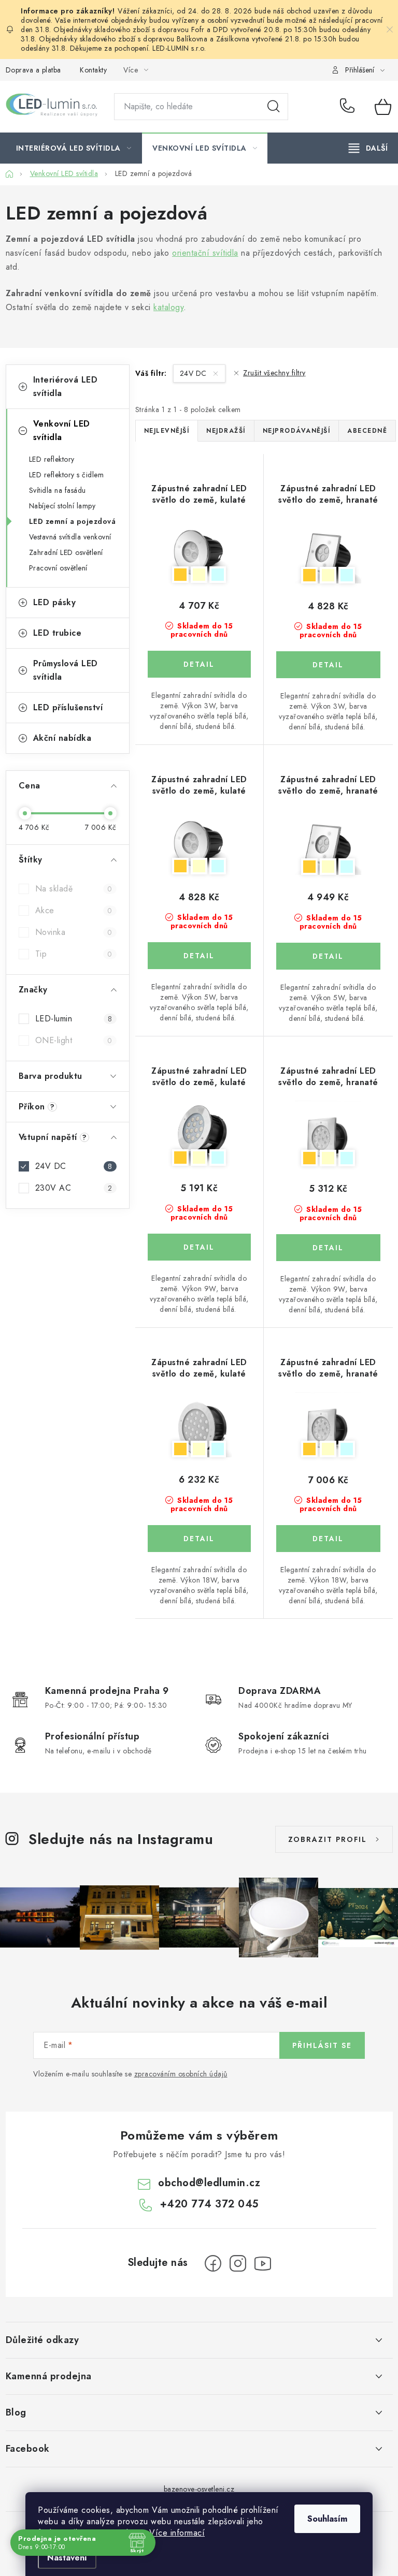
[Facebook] (213, 2263)
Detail (200, 664)
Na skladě (74, 889)
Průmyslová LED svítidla (66, 670)
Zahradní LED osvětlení (66, 552)
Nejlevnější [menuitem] (167, 431)
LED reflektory (52, 459)
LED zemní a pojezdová (73, 521)
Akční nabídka (62, 738)
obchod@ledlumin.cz (209, 2183)
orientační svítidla (205, 253)
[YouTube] (263, 2263)
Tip (74, 954)
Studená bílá (218, 575)
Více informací (177, 2533)
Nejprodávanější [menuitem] (297, 431)
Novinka (74, 932)
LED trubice (58, 633)
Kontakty (93, 70)
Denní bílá (199, 575)
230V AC (74, 1188)
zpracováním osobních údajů (181, 2074)
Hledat (274, 107)
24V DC (74, 1166)
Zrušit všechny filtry (274, 373)
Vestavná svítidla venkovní (70, 537)
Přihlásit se (322, 2045)
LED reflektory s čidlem (67, 475)
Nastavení (67, 2558)
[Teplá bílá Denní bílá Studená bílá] (200, 551)
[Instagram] (238, 2263)
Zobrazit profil (328, 1839)
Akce (74, 910)
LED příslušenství (68, 707)
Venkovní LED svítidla (62, 430)
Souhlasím (327, 2519)
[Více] (368, 148)
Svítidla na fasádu (58, 490)
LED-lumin (74, 1019)
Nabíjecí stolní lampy (62, 506)
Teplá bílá (180, 575)
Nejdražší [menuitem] (226, 431)
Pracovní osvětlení (58, 568)
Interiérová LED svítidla (66, 386)
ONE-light (74, 1040)
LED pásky (55, 602)
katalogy (168, 307)
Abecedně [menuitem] (367, 431)
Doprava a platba (33, 70)
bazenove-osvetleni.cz (199, 2489)
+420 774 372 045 (350, 107)
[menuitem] (74, 148)
